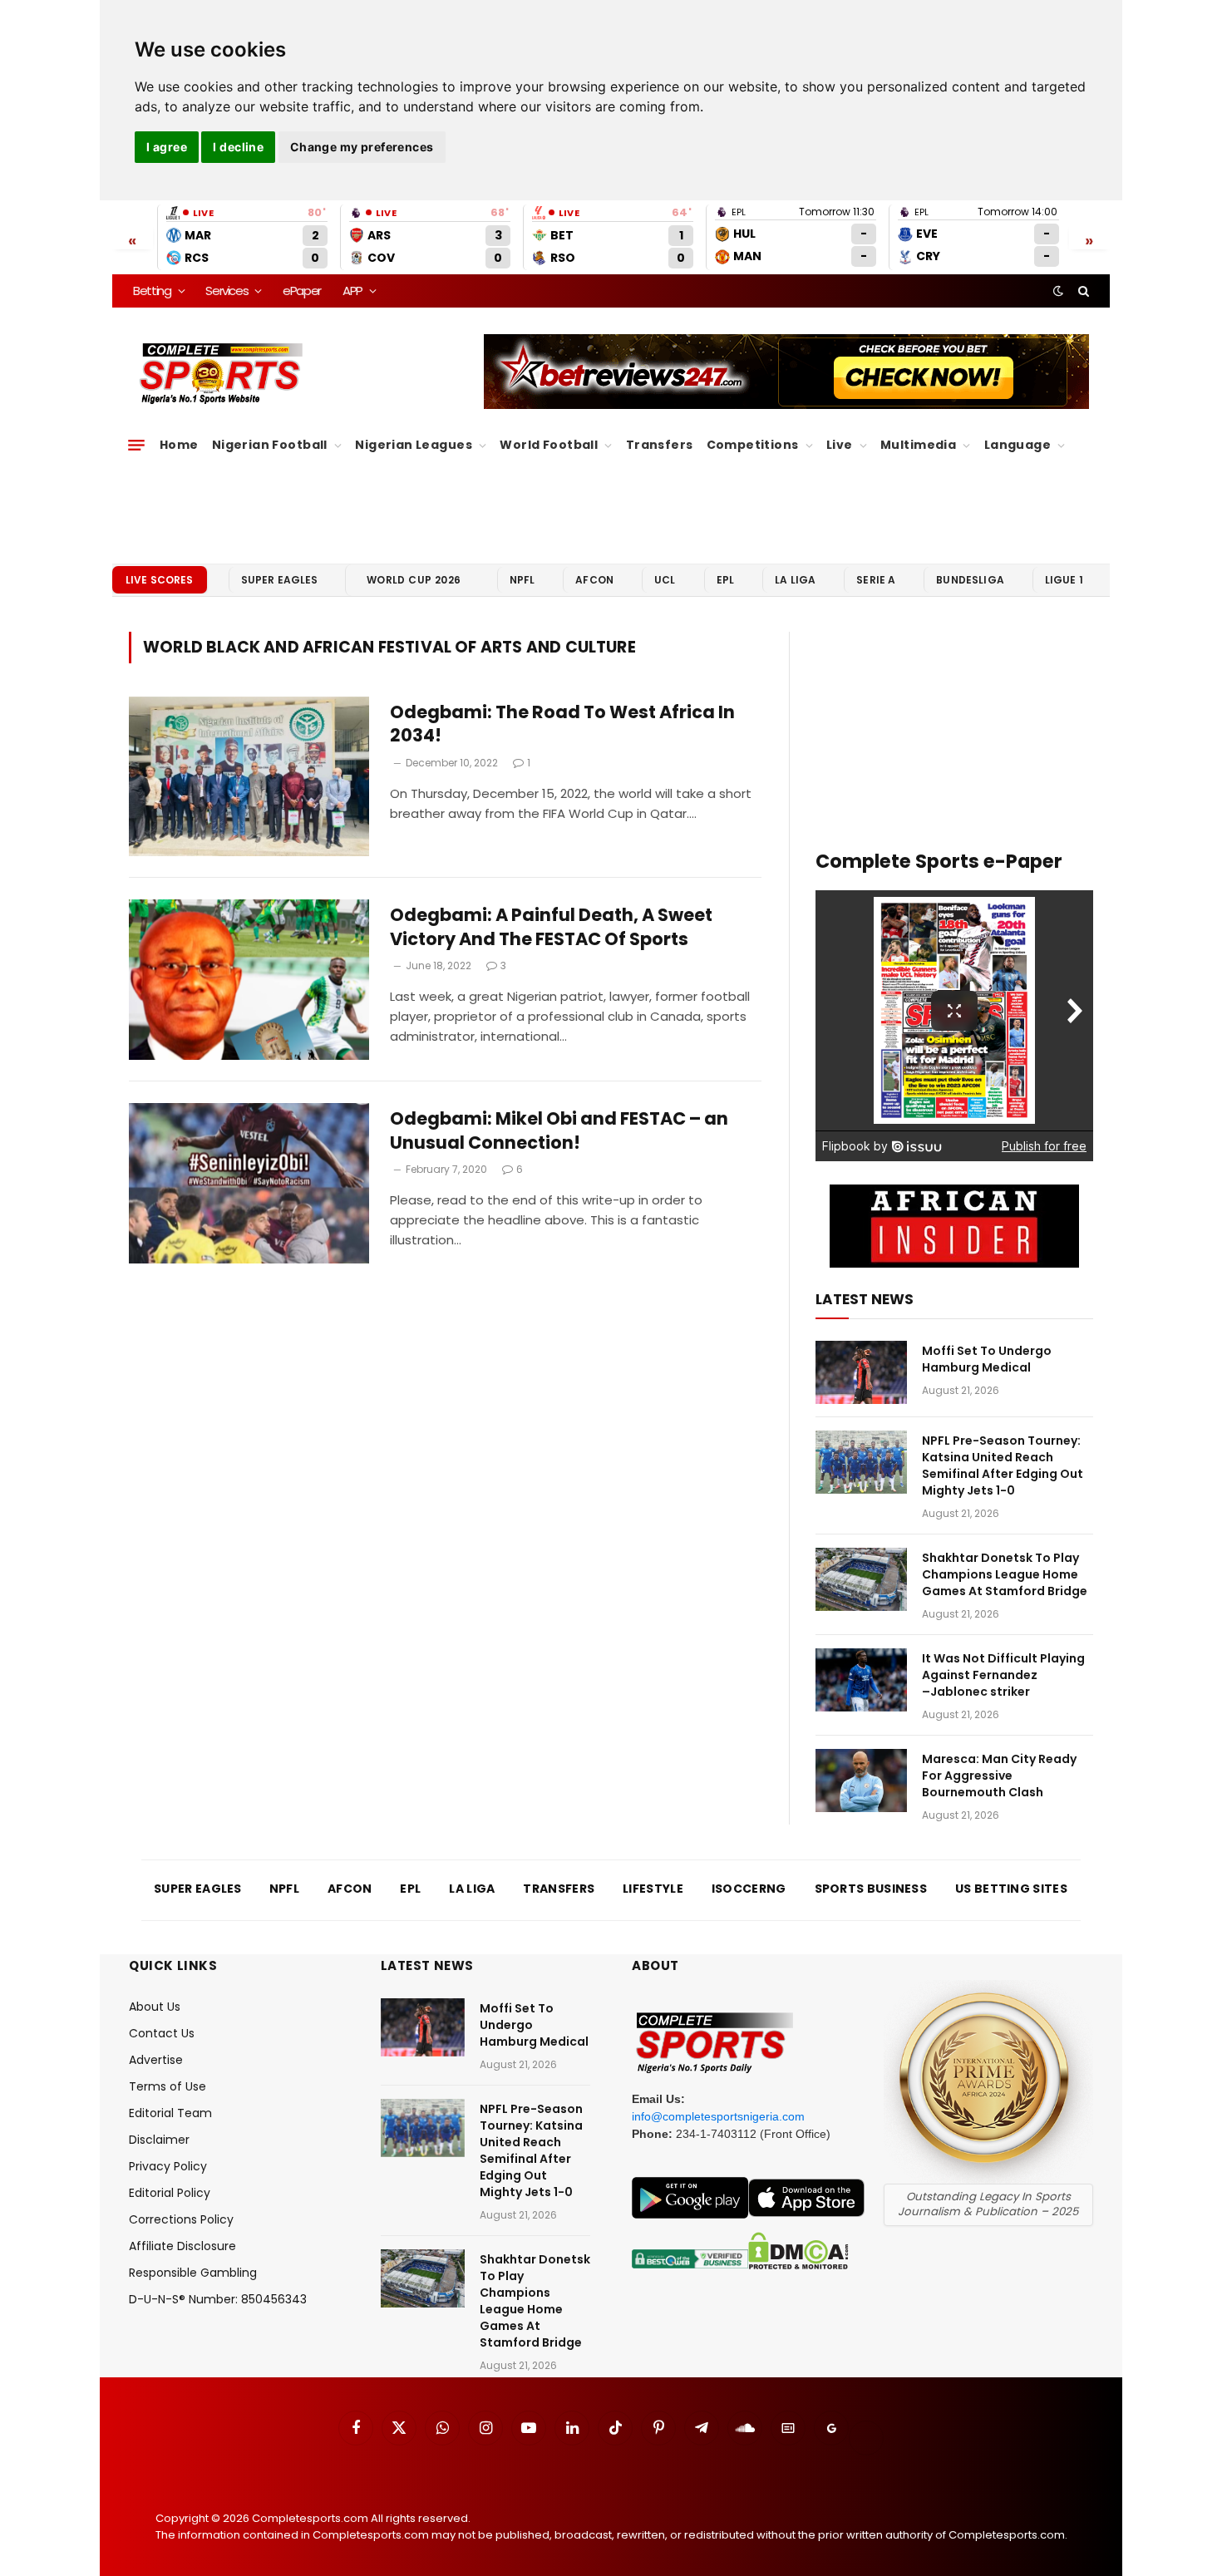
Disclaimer (159, 2140)
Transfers (660, 445)
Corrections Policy (181, 2219)
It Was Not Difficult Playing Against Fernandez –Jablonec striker (1003, 1675)
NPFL (522, 580)
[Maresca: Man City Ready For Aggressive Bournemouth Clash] (861, 1781)
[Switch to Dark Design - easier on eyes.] (1058, 291)
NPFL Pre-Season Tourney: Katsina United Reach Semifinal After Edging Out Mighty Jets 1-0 (1003, 1465)
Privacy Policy (168, 2166)
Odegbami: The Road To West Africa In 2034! (562, 724)
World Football (549, 445)
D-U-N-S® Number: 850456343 (218, 2299)
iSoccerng (749, 1889)
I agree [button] (167, 147)
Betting (152, 291)
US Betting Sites (1011, 1889)
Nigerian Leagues (414, 445)
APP (352, 291)
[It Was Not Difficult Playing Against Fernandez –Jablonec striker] (861, 1680)
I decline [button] (238, 147)
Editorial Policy (170, 2193)
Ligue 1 (1064, 580)
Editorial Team (170, 2113)
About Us (155, 2007)
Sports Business (871, 1889)
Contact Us (162, 2033)
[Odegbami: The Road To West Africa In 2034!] (249, 777)
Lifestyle (653, 1889)
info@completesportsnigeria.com (718, 2116)
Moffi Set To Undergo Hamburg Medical (987, 1359)
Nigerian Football (270, 445)
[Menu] (136, 446)
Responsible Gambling (193, 2273)
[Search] (1082, 291)
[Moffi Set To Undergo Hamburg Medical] (861, 1372)
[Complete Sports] (222, 374)
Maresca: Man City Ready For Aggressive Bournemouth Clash (999, 1776)
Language (1018, 445)
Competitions (753, 445)
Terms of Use (168, 2086)
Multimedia (918, 445)
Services (227, 291)
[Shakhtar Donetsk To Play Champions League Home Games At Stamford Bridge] (861, 1579)
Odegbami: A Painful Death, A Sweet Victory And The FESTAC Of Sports (551, 927)
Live (840, 445)
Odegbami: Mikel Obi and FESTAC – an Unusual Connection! (559, 1131)
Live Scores (160, 580)
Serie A (876, 580)
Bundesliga (970, 580)
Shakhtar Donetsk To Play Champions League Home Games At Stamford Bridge (1005, 1574)
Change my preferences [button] (362, 147)
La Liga (795, 580)
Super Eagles (280, 580)
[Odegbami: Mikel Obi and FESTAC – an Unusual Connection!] (249, 1183)
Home (179, 445)
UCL (665, 580)
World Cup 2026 (414, 580)
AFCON (594, 580)
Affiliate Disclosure (182, 2246)
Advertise (156, 2060)
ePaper (302, 291)
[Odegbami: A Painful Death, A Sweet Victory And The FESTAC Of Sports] (249, 980)
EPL (725, 580)
